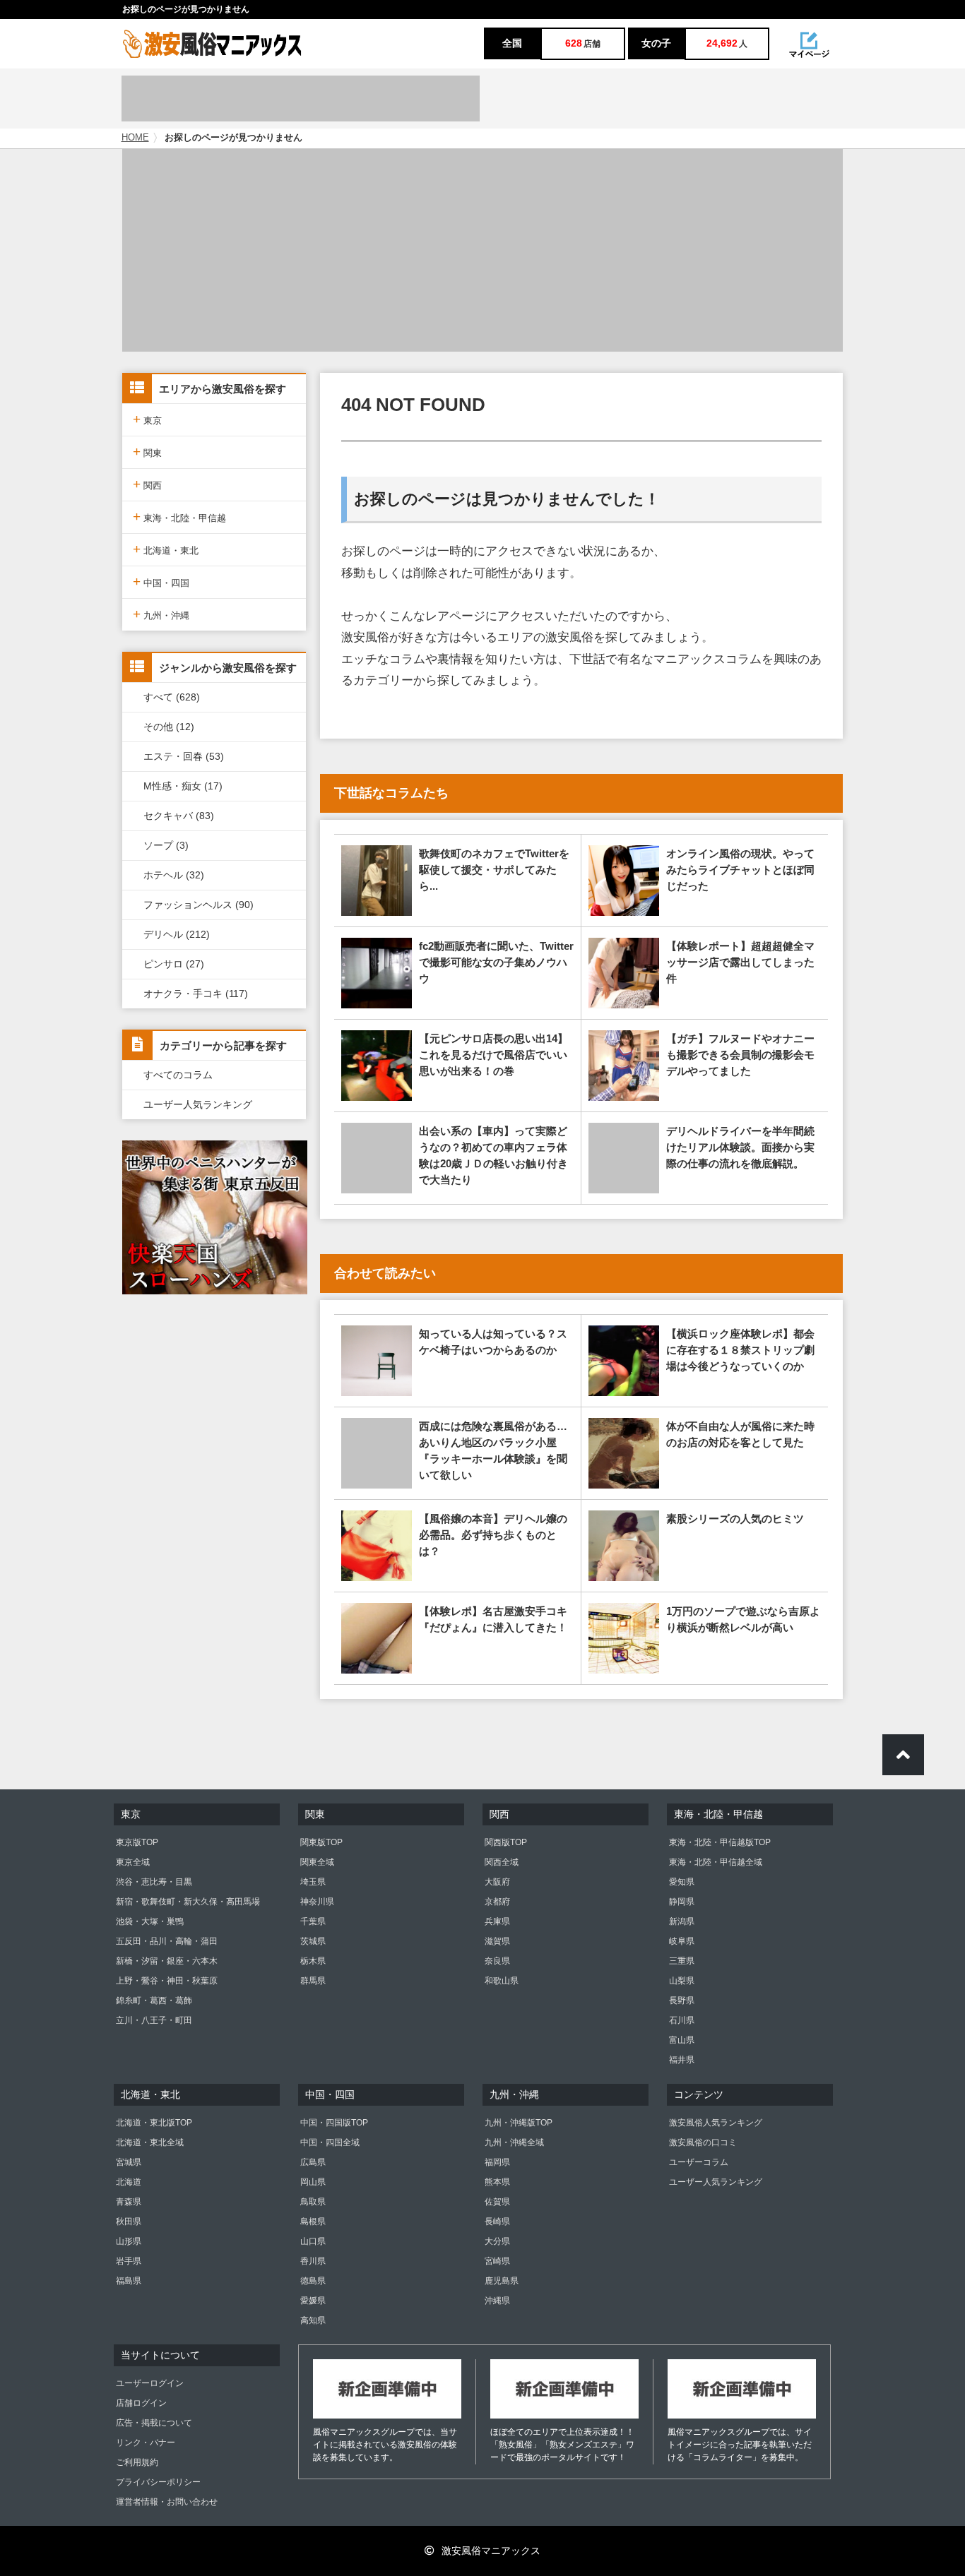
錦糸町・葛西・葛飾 (154, 2000)
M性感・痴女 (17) (183, 786)
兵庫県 (497, 1921)
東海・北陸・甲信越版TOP (720, 1842)
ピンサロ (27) (174, 964)
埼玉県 (313, 1882)
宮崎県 (497, 2261)
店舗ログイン (141, 2403)
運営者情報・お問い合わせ (167, 2502)
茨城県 (313, 1941)
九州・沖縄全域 (514, 2142)
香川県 (313, 2261)
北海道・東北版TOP (154, 2123)
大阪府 (497, 1882)
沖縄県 (497, 2301)
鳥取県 (313, 2202)
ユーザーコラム (699, 2162)
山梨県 (682, 1981)
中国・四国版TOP (334, 2123)
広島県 (313, 2162)
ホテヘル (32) (174, 875)
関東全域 (317, 1862)
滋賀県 (497, 1941)
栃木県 (313, 1961)
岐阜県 (682, 1941)
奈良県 (497, 1961)
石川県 (682, 2020)
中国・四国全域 (330, 2142)
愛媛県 (313, 2301)
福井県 (682, 2060)
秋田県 (129, 2222)
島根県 (313, 2222)
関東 (147, 452)
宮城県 (129, 2162)
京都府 (497, 1902)
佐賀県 (497, 2202)
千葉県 (313, 1921)
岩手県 (129, 2261)
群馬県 (313, 1981)
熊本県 (497, 2182)
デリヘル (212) (177, 934)
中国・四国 (161, 582)
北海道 (129, 2182)
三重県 (682, 1961)
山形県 (129, 2241)
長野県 (682, 2000)
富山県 (682, 2040)
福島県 (129, 2281)
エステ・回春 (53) (184, 756)
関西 (147, 484)
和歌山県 (502, 1981)
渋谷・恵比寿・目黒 (154, 1882)
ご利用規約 (137, 2462)
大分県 (497, 2241)
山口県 (313, 2241)
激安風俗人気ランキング (716, 2123)
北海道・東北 (166, 549)
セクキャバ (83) (179, 816)
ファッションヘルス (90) (199, 905)
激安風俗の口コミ (703, 2142)
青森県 (129, 2202)
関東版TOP (321, 1842)
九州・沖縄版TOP (519, 2123)
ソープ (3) (166, 845)
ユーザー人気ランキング (198, 1104)
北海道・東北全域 (150, 2142)
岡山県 (313, 2182)
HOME (135, 138)
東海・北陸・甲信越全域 (716, 1862)
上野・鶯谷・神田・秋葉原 (167, 1981)
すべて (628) (172, 697)
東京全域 (133, 1862)
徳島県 (313, 2281)
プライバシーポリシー (158, 2482)
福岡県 (497, 2162)
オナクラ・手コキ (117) (196, 994)
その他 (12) (169, 727)
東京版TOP (137, 1842)
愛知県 (682, 1882)
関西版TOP (506, 1842)
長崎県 (497, 2222)
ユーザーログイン (150, 2383)
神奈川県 (317, 1902)
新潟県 (682, 1921)
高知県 (313, 2320)
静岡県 (682, 1902)
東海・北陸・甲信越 (179, 517)
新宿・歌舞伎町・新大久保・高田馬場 (188, 1902)
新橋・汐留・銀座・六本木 (167, 1961)
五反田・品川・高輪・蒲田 (167, 1941)
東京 (147, 419)
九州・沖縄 (161, 614)
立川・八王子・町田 (154, 2020)
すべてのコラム (178, 1075)
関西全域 (502, 1862)
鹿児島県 (502, 2281)
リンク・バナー (146, 2443)
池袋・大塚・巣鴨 (150, 1921)
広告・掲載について (154, 2423)
